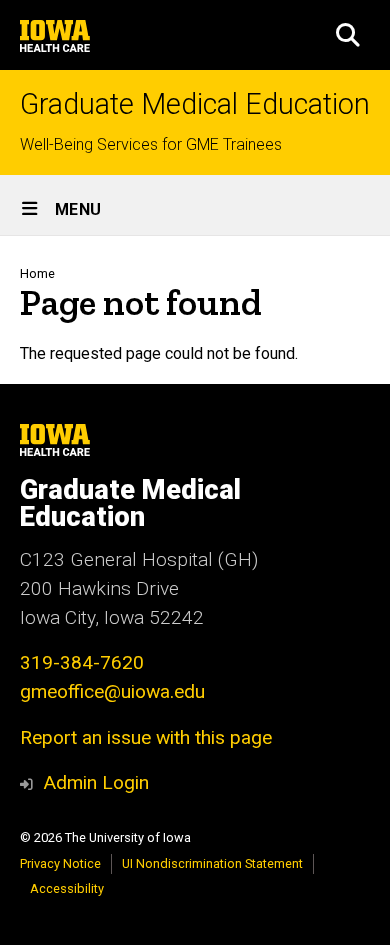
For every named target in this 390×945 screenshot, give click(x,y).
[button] (348, 35)
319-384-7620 (82, 662)
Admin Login (96, 782)
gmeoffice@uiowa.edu (112, 691)
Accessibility (67, 888)
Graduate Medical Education (195, 104)
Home (37, 273)
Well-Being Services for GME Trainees (151, 144)
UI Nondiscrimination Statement (212, 863)
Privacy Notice (60, 863)
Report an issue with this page (146, 737)
